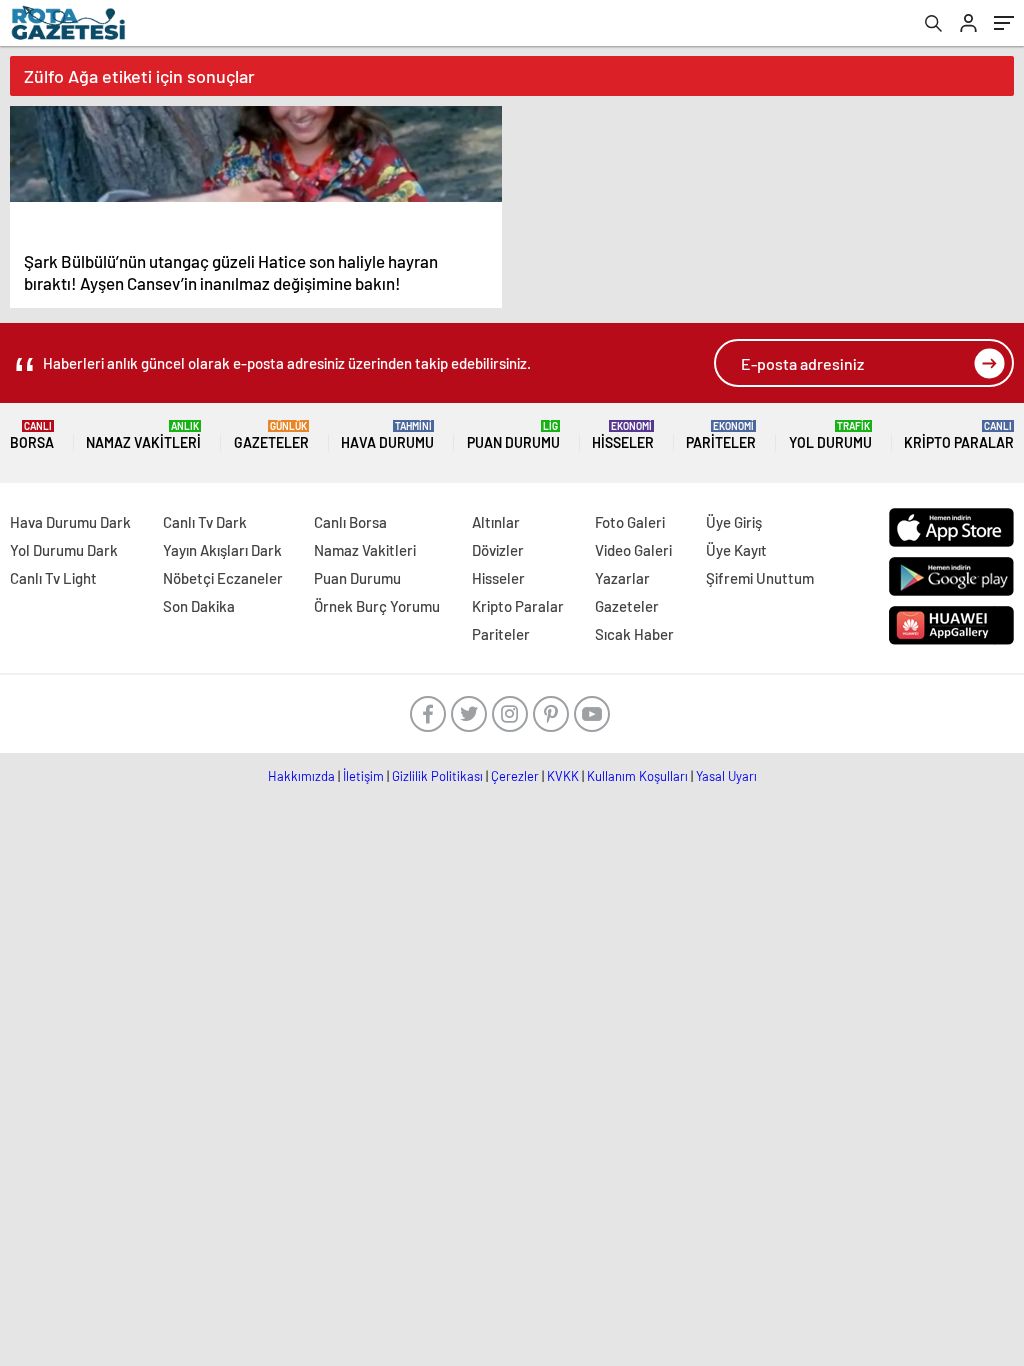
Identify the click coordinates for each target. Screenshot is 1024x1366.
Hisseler (623, 435)
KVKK (563, 776)
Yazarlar (622, 578)
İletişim (363, 776)
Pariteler (721, 435)
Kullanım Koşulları (637, 776)
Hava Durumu (387, 435)
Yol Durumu (830, 435)
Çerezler (515, 776)
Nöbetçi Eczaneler (223, 578)
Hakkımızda (301, 776)
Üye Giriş (734, 522)
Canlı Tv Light (53, 578)
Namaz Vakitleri (143, 435)
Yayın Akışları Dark (222, 550)
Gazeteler (271, 435)
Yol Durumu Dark (64, 550)
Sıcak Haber (634, 634)
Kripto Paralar (959, 435)
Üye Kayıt (736, 550)
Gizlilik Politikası (437, 776)
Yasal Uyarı (726, 776)
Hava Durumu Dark (70, 522)
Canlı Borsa (350, 522)
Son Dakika (199, 606)
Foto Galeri (630, 522)
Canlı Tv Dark (205, 522)
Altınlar (496, 522)
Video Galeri (633, 550)
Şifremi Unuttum (760, 578)
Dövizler (498, 550)
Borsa (32, 435)
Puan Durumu (513, 435)
